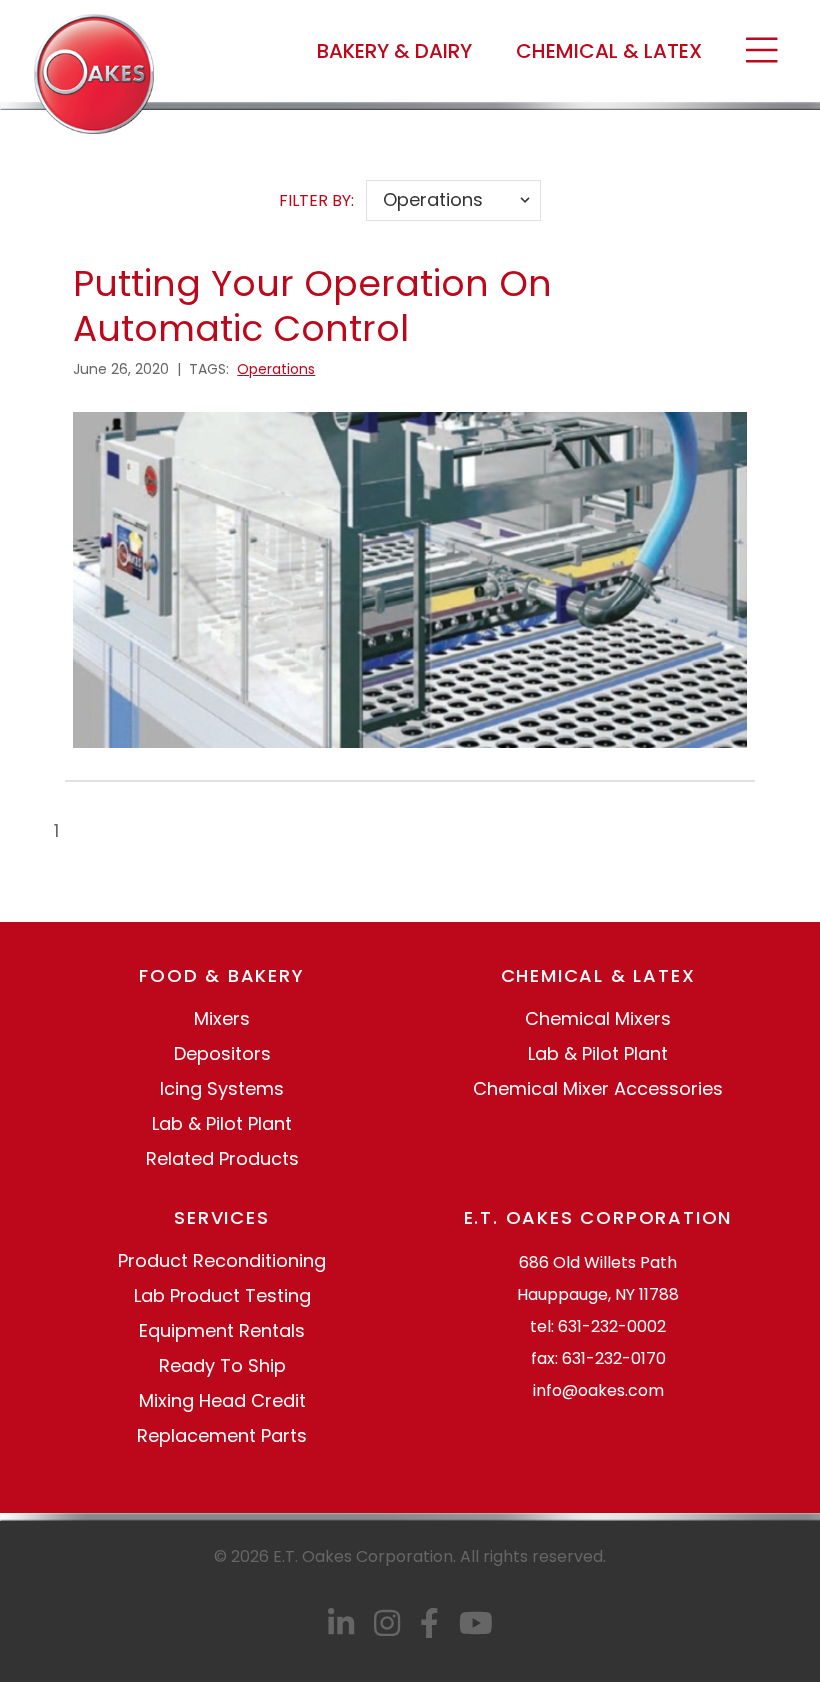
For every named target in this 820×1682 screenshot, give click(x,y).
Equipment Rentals (222, 1330)
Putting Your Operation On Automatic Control (312, 306)
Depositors (222, 1053)
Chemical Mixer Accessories (598, 1088)
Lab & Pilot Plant (222, 1123)
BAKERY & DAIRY (394, 51)
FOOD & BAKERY (221, 975)
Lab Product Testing (222, 1295)
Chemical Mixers (598, 1018)
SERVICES (221, 1217)
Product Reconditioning (222, 1260)
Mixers (222, 1018)
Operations (276, 369)
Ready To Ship (222, 1365)
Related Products (222, 1158)
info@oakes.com (598, 1390)
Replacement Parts (222, 1435)
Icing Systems (222, 1088)
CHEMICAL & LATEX (609, 51)
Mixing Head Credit (222, 1400)
